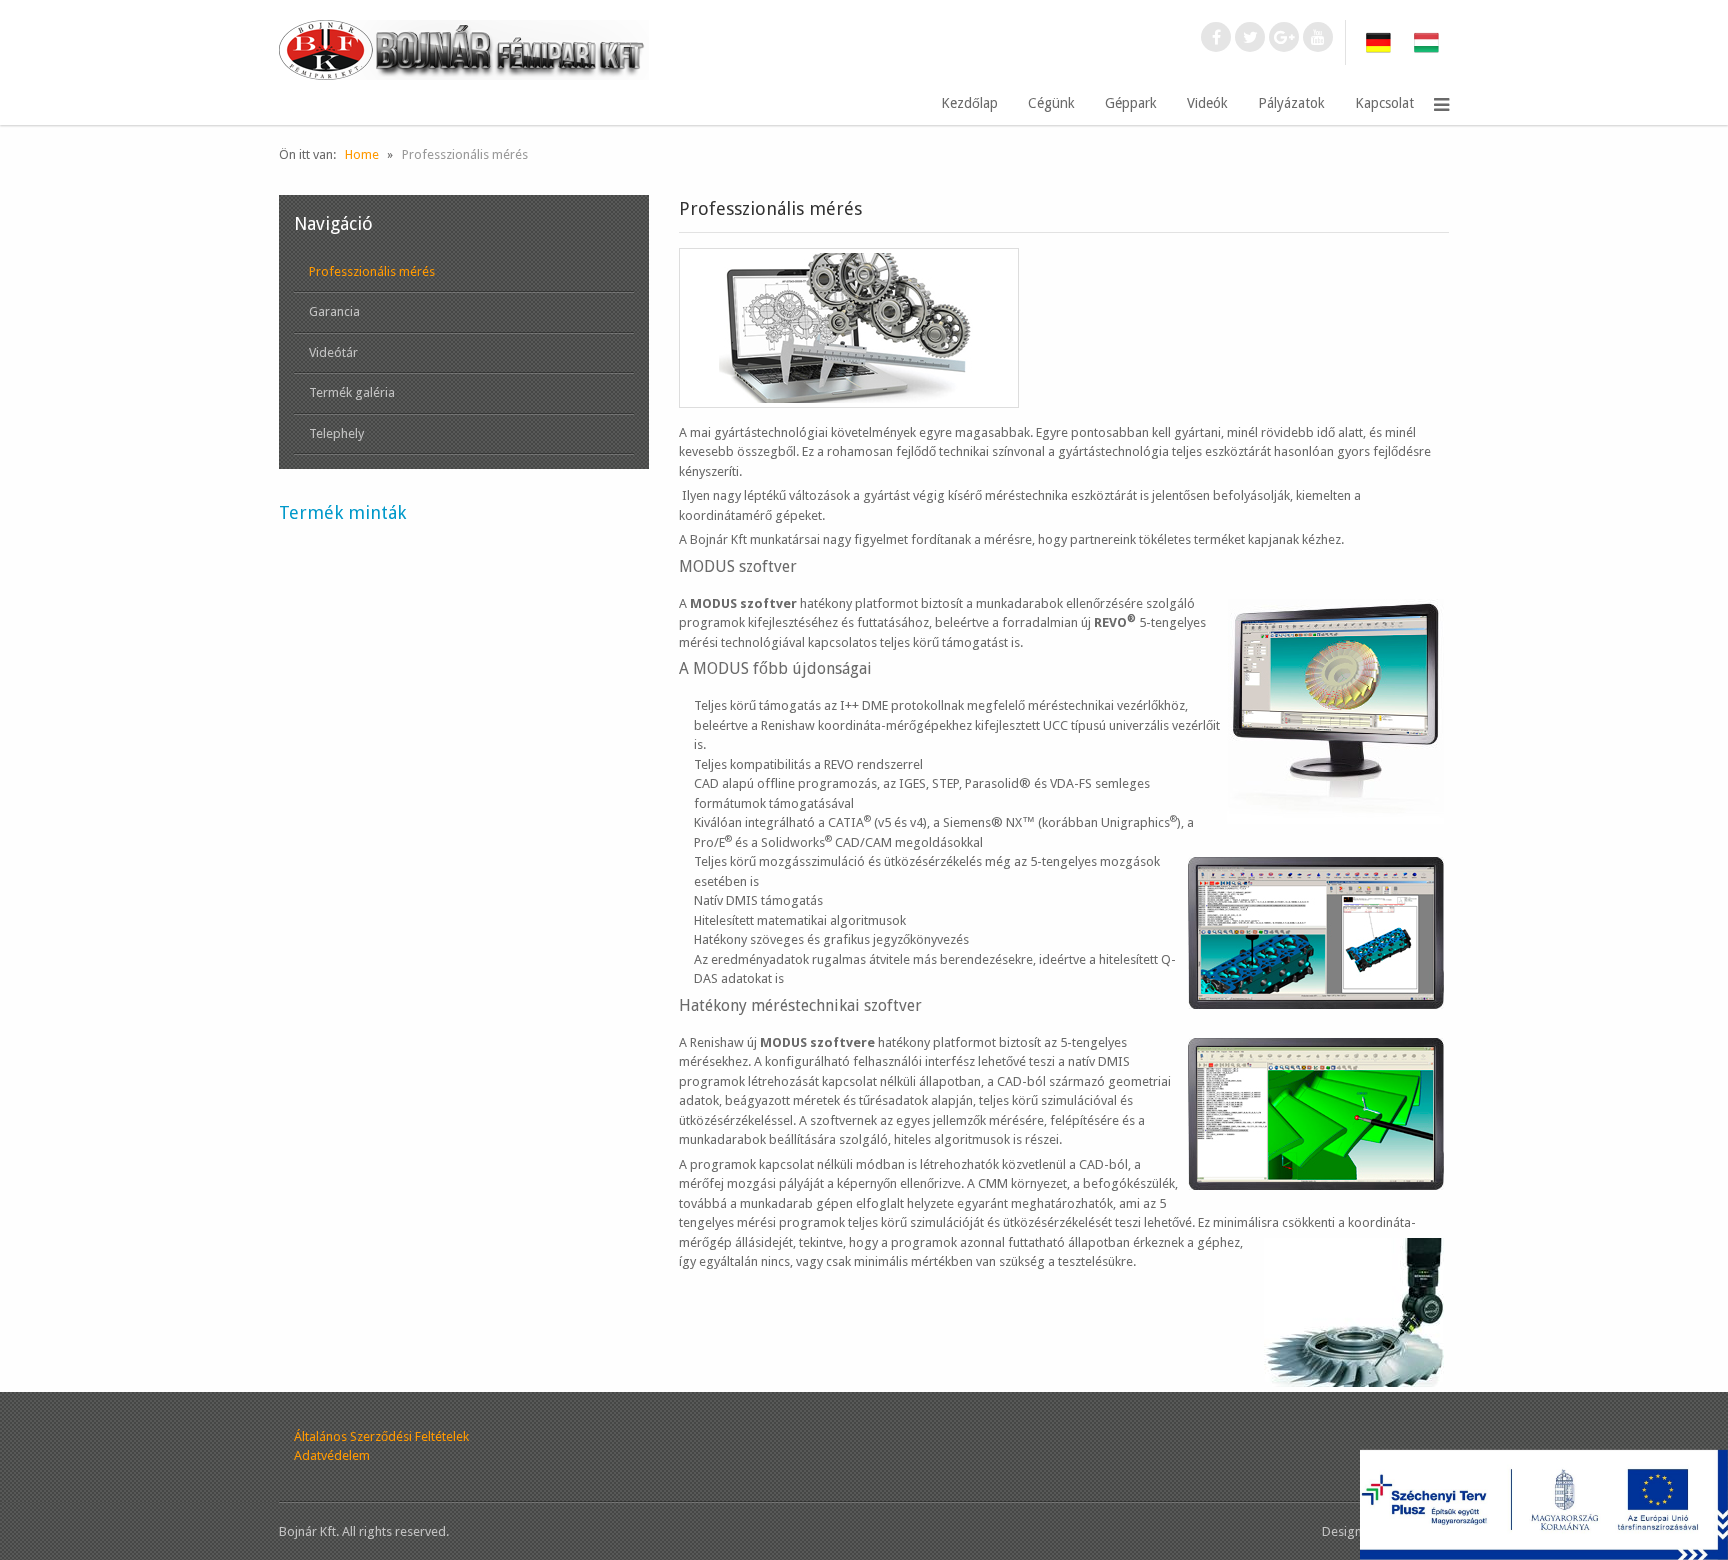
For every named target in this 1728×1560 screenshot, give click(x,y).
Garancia (334, 311)
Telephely (336, 433)
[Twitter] (1250, 37)
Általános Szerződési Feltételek (381, 1436)
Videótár (333, 352)
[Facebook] (1216, 37)
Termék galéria (352, 392)
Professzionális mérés (372, 271)
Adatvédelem (332, 1455)
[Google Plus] (1284, 37)
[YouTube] (1318, 37)
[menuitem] (969, 104)
